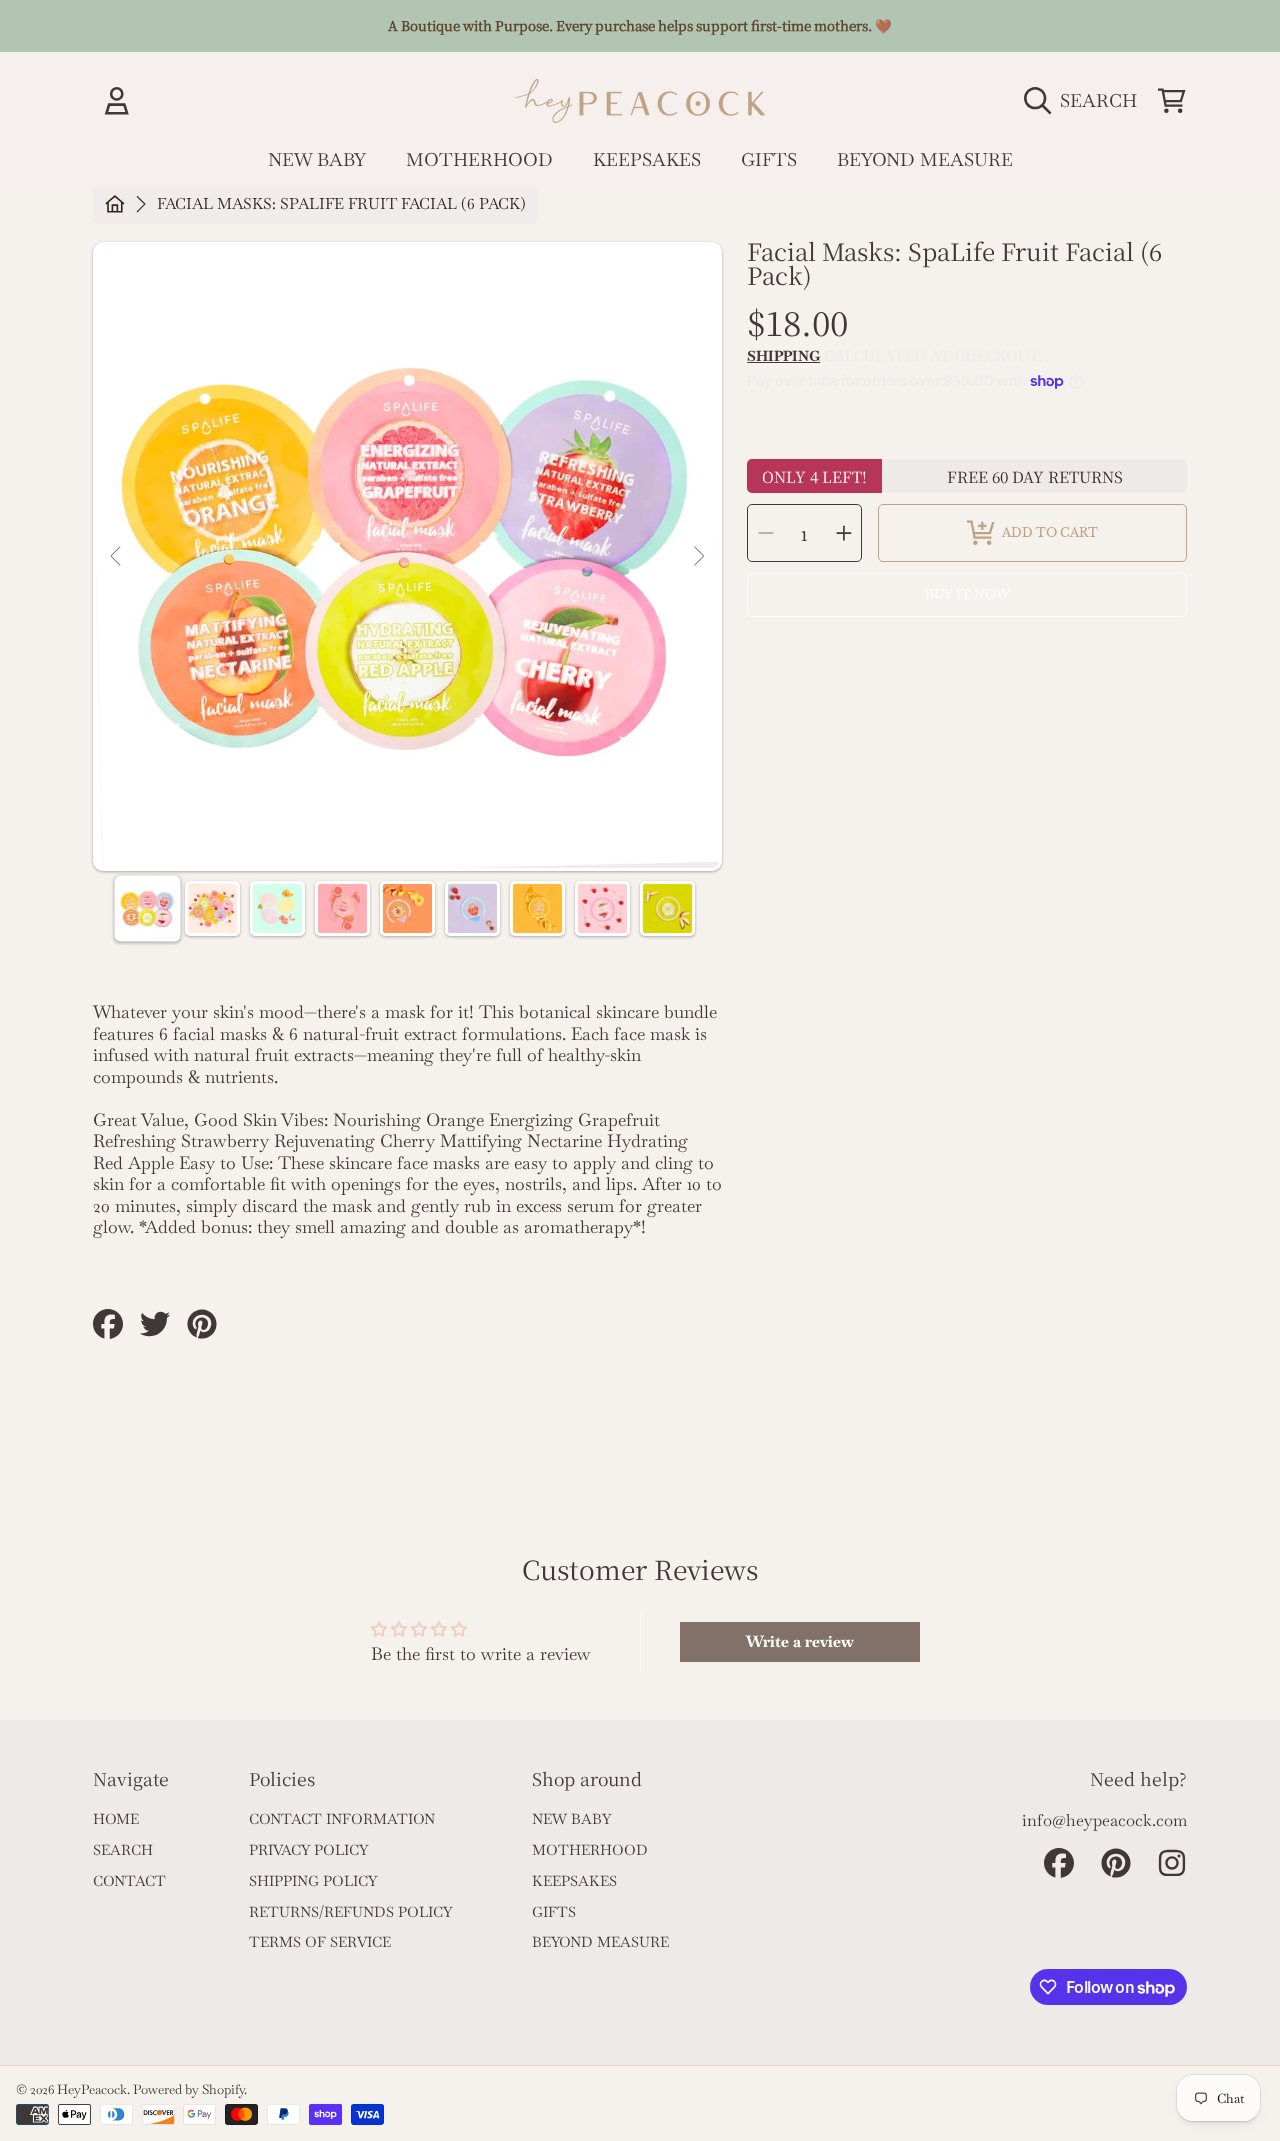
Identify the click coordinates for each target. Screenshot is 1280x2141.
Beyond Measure (600, 1942)
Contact (129, 1881)
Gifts (554, 1912)
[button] (1085, 100)
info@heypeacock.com (1104, 1820)
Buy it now (967, 594)
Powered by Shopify (188, 2089)
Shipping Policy (313, 1881)
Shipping (783, 356)
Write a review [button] (800, 1641)
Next (698, 557)
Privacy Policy (308, 1850)
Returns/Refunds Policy (350, 1912)
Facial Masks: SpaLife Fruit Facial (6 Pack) (341, 204)
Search (123, 1850)
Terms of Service (320, 1942)
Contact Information (342, 1819)
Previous (117, 557)
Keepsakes (574, 1881)
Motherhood (590, 1850)
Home (116, 1819)
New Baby (571, 1819)
